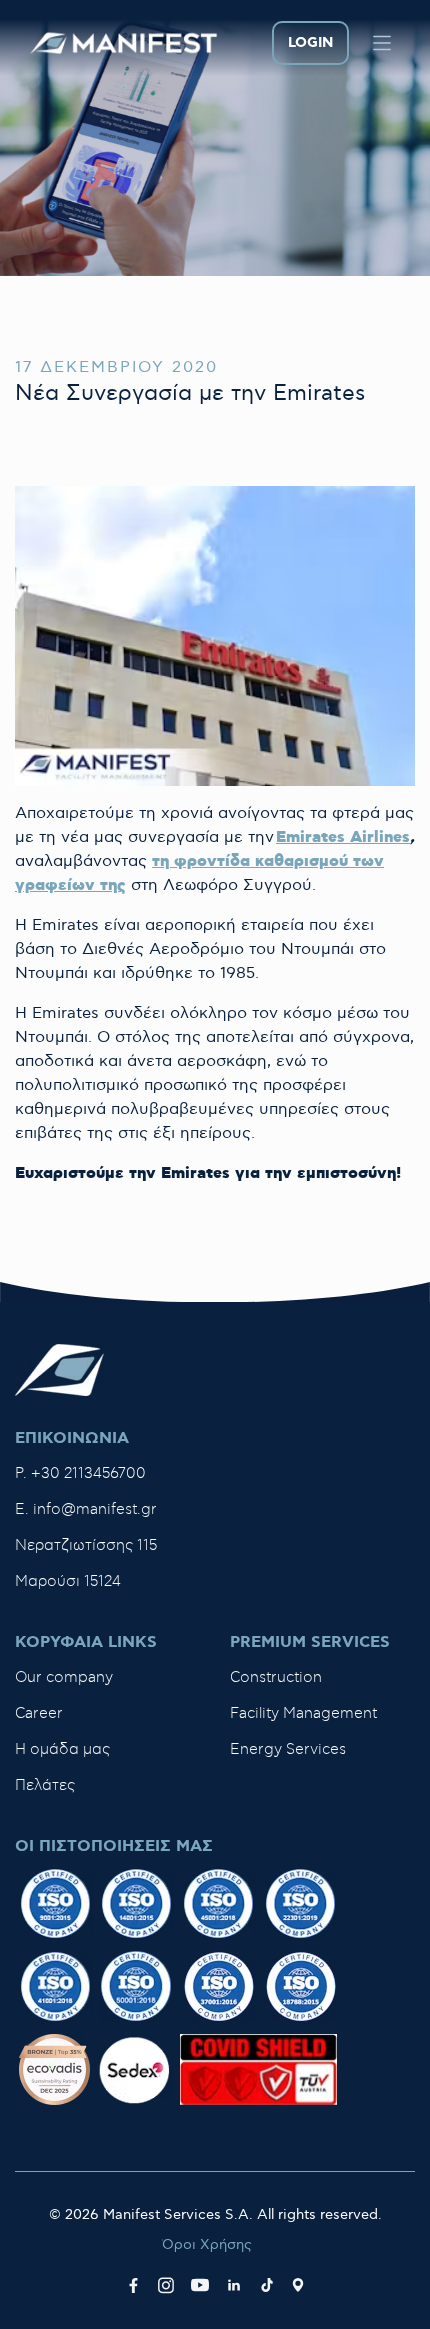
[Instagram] (166, 2285)
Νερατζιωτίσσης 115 (86, 1545)
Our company (64, 1677)
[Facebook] (133, 2285)
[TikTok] (267, 2285)
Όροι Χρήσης (207, 2244)
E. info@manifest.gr (86, 1509)
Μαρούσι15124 (68, 1581)
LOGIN (310, 43)
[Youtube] (200, 2285)
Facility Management (303, 1713)
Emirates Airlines (343, 837)
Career (39, 1713)
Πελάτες (45, 1785)
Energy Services (288, 1749)
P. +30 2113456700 (80, 1473)
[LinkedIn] (234, 2285)
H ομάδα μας (62, 1749)
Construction (276, 1677)
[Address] (298, 2285)
